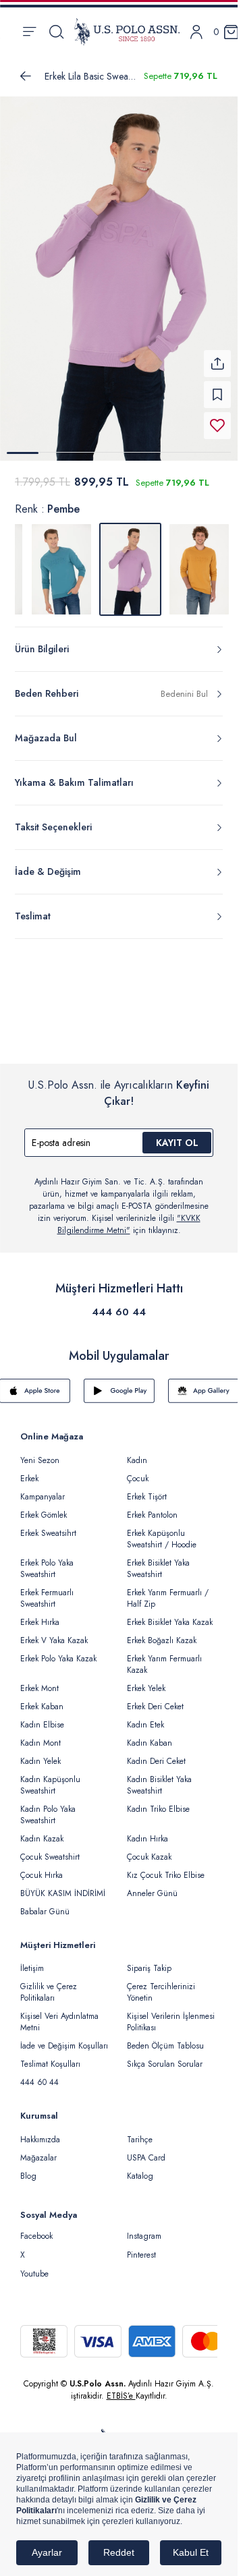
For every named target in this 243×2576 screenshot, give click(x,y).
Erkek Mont (39, 1680)
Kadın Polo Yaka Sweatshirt (48, 1807)
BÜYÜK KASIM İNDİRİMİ (63, 1885)
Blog (28, 2168)
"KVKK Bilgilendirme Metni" (129, 1216)
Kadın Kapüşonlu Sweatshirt (50, 1777)
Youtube (34, 2266)
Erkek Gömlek (44, 1507)
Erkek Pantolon (152, 1507)
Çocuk (138, 1470)
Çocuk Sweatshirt (50, 1849)
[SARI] (199, 561)
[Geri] (26, 76)
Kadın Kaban (150, 1735)
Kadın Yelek (40, 1753)
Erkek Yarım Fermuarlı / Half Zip (168, 1590)
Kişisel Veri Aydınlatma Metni (59, 2014)
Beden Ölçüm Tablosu (165, 2038)
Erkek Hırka (40, 1614)
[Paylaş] (217, 355)
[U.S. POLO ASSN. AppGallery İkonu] (204, 1383)
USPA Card (146, 2150)
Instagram (144, 2228)
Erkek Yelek (146, 1680)
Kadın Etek (145, 1717)
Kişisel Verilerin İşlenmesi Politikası (171, 2014)
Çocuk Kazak (149, 1849)
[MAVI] (61, 561)
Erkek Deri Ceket (155, 1698)
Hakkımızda (40, 2131)
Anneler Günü (152, 1885)
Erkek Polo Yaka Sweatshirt (47, 1561)
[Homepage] (127, 32)
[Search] (56, 32)
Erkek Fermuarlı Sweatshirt (47, 1590)
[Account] (196, 32)
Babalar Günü (45, 1904)
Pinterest (141, 2247)
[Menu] (29, 32)
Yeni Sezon (40, 1452)
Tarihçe (140, 2131)
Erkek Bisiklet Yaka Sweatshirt (158, 1561)
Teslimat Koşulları (50, 2056)
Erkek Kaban (42, 1698)
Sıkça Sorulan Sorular (165, 2056)
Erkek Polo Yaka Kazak (58, 1651)
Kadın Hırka (147, 1831)
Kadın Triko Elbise (158, 1801)
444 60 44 (119, 1304)
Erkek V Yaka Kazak (54, 1632)
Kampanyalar (43, 1489)
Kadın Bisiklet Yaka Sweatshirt (159, 1777)
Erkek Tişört (147, 1489)
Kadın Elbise (42, 1717)
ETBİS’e (121, 2388)
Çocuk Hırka (42, 1867)
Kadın (137, 1452)
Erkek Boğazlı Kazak (162, 1632)
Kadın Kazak (42, 1831)
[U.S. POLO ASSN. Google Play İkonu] (119, 1383)
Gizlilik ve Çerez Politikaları (49, 1984)
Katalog (140, 2168)
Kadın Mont (40, 1735)
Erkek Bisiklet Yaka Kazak (170, 1614)
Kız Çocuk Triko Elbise (166, 1867)
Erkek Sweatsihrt (48, 1525)
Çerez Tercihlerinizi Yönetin (161, 1984)
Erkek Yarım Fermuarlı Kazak (164, 1656)
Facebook (36, 2228)
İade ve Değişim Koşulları (64, 2038)
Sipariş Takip (149, 1960)
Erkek (29, 1470)
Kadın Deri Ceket (156, 1753)
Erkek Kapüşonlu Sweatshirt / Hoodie (162, 1531)
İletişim (32, 1960)
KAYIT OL (177, 1135)
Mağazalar (38, 2150)
